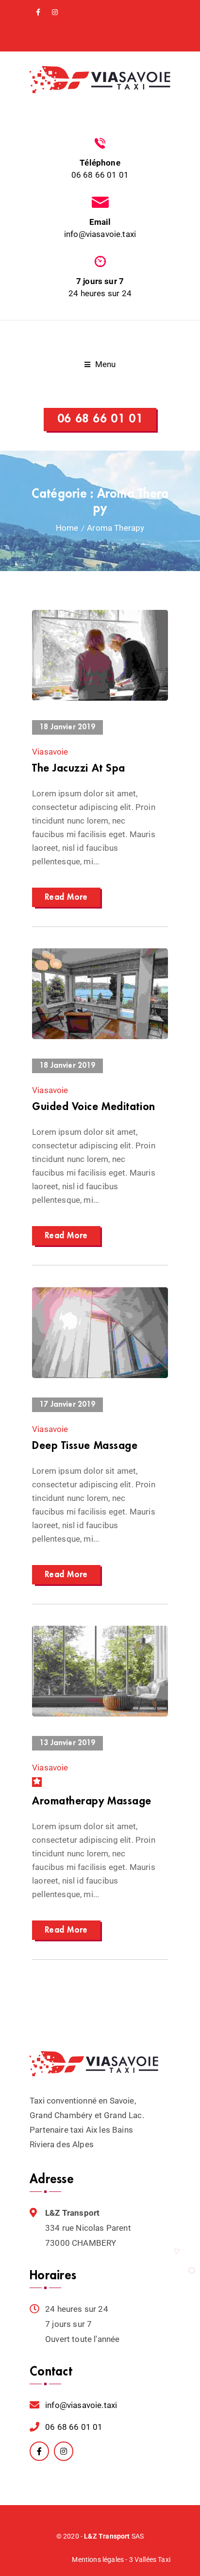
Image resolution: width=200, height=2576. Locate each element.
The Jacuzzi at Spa (79, 768)
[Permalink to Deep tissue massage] (100, 1375)
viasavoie (50, 752)
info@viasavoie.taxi (100, 234)
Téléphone (100, 163)
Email (100, 222)
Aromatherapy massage (92, 1801)
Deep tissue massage (85, 1446)
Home (67, 528)
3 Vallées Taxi (150, 2559)
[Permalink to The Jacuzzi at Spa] (100, 698)
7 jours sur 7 (100, 281)
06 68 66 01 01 (100, 175)
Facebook (38, 12)
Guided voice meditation (94, 1107)
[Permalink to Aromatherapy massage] (100, 1714)
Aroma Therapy (116, 528)
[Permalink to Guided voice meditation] (100, 1036)
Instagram (55, 12)
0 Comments (135, 688)
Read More (66, 897)
